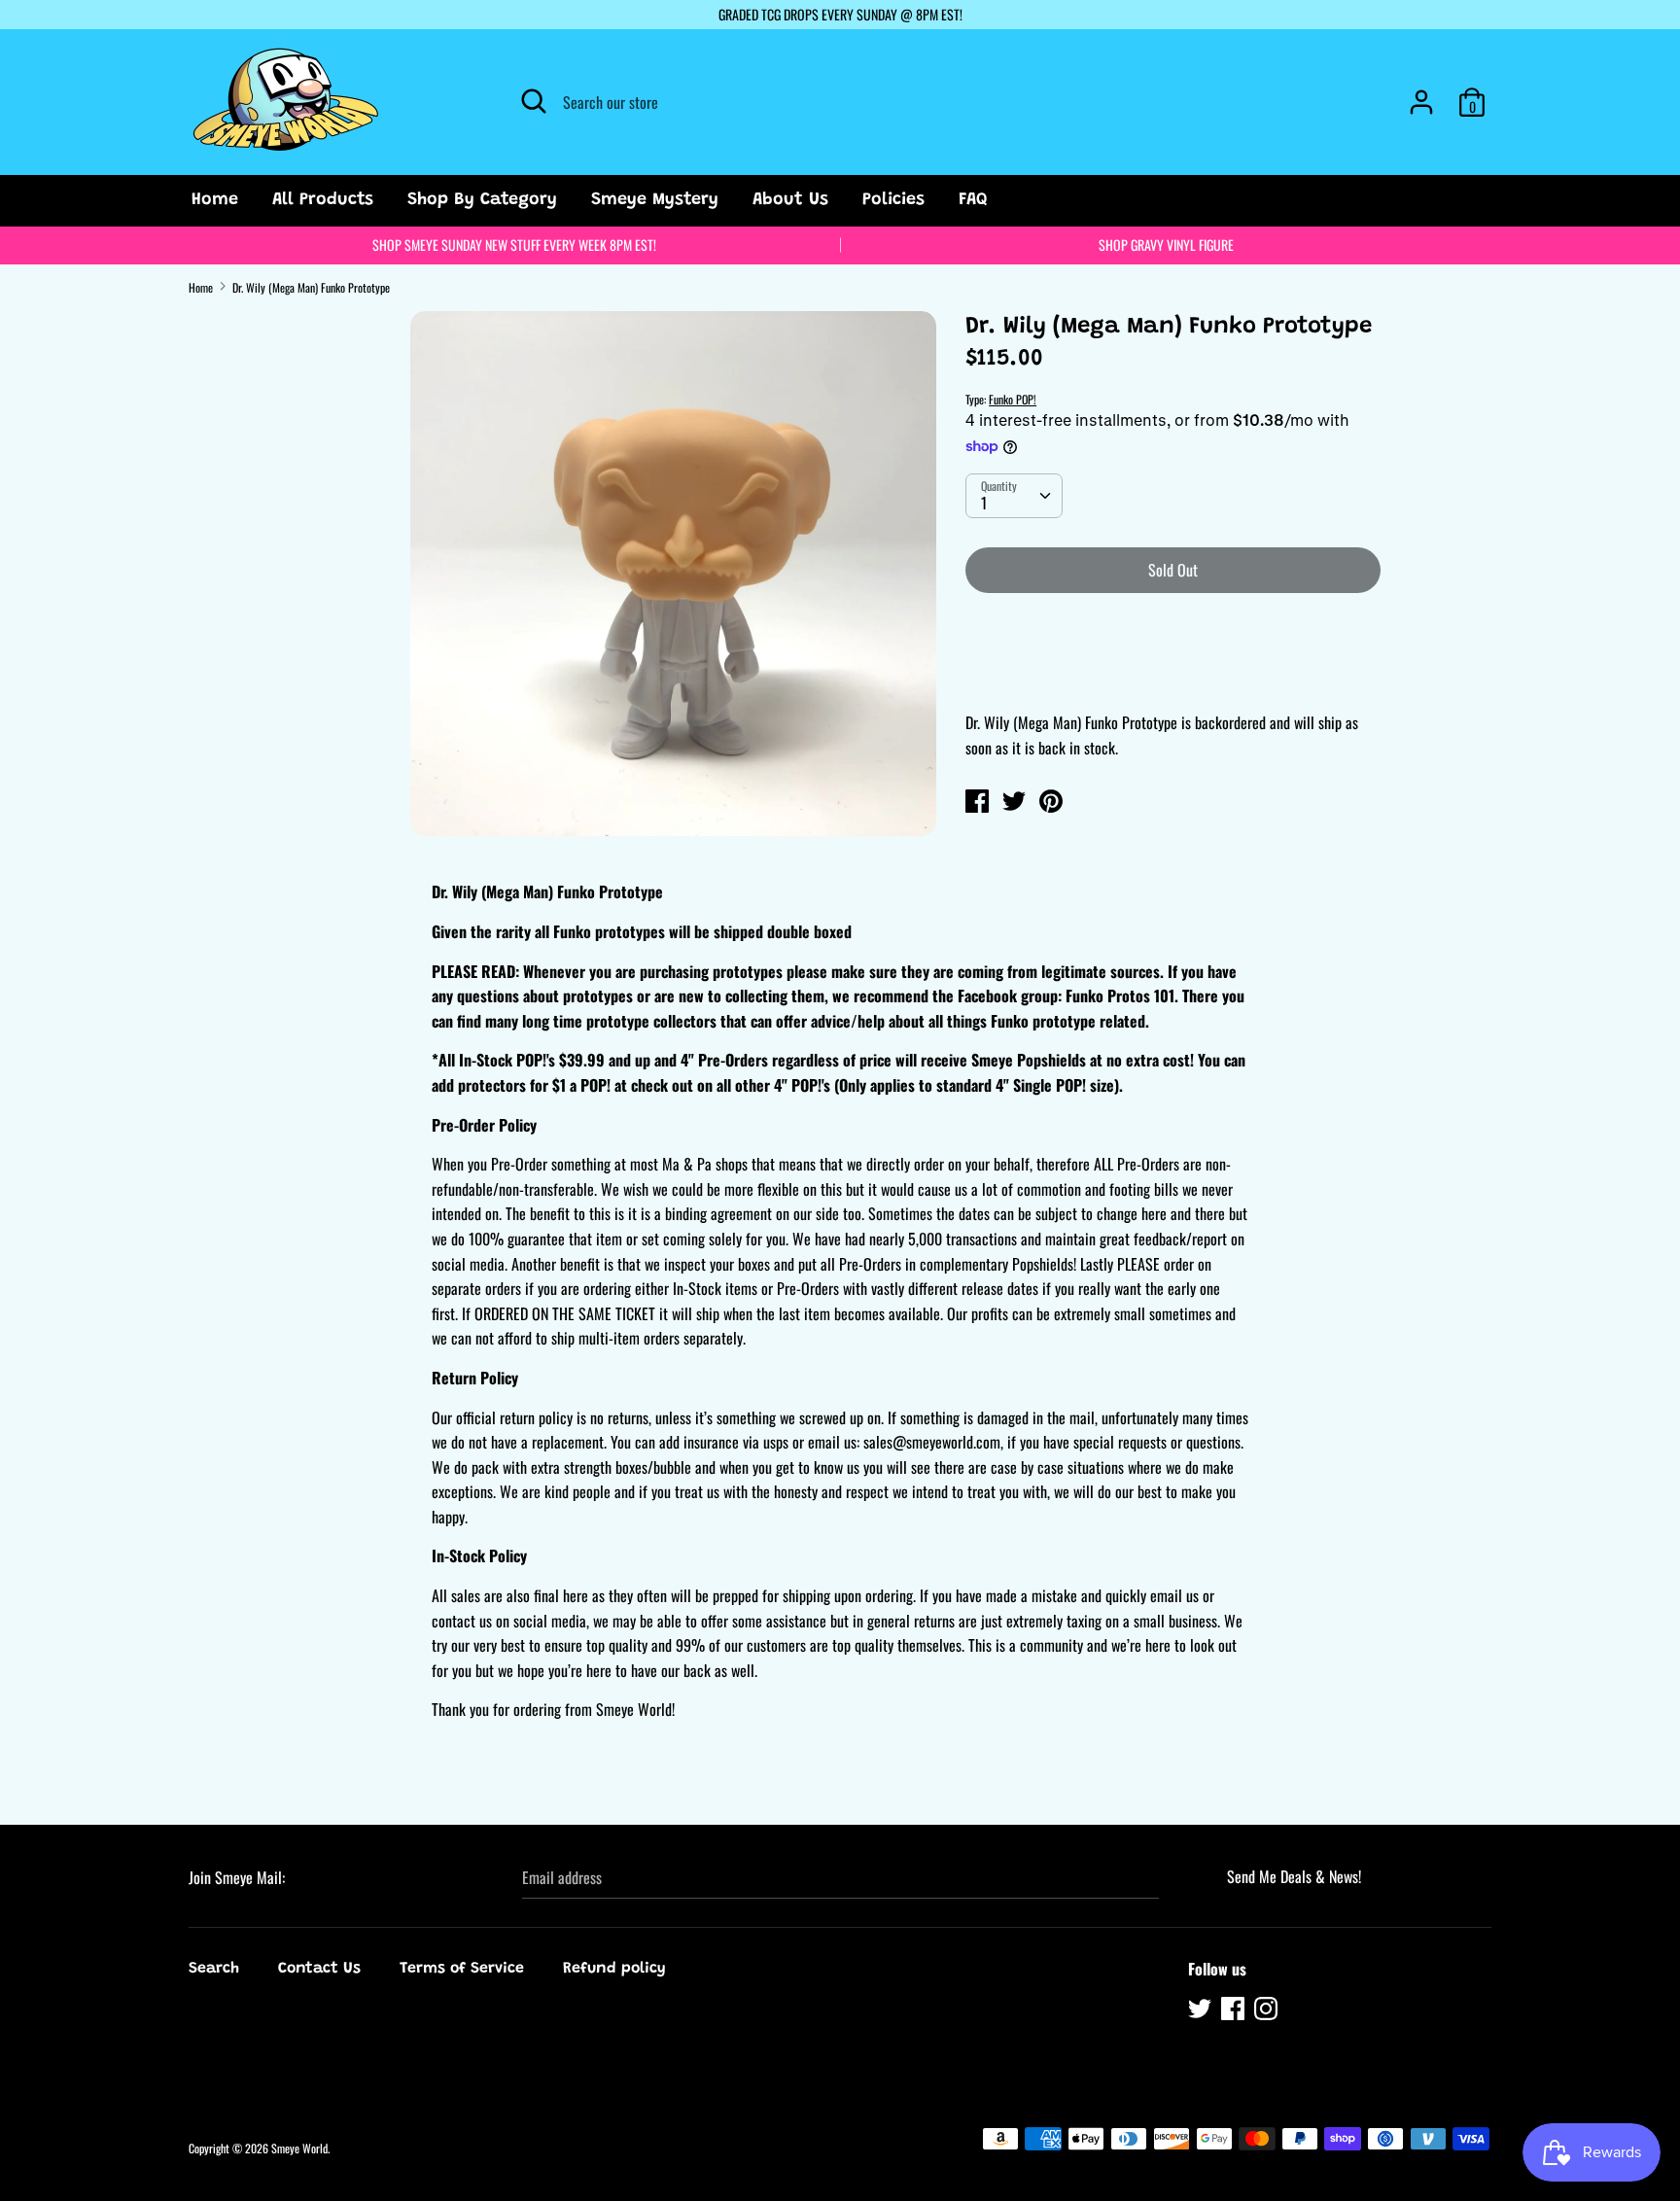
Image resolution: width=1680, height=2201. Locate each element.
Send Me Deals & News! (1294, 1876)
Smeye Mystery (655, 200)
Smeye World (299, 2148)
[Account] (1421, 94)
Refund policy (614, 1969)
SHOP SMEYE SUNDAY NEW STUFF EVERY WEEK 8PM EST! (514, 245)
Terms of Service (462, 1969)
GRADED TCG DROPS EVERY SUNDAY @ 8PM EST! (840, 14)
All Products (323, 200)
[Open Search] (534, 101)
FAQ (973, 200)
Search (214, 1969)
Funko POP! (1013, 399)
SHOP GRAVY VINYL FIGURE (1166, 245)
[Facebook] (1235, 2011)
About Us (790, 200)
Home (215, 200)
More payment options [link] (1173, 676)
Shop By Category (482, 200)
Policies (893, 200)
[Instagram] (1268, 2011)
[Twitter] (1202, 2011)
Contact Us (319, 1969)
